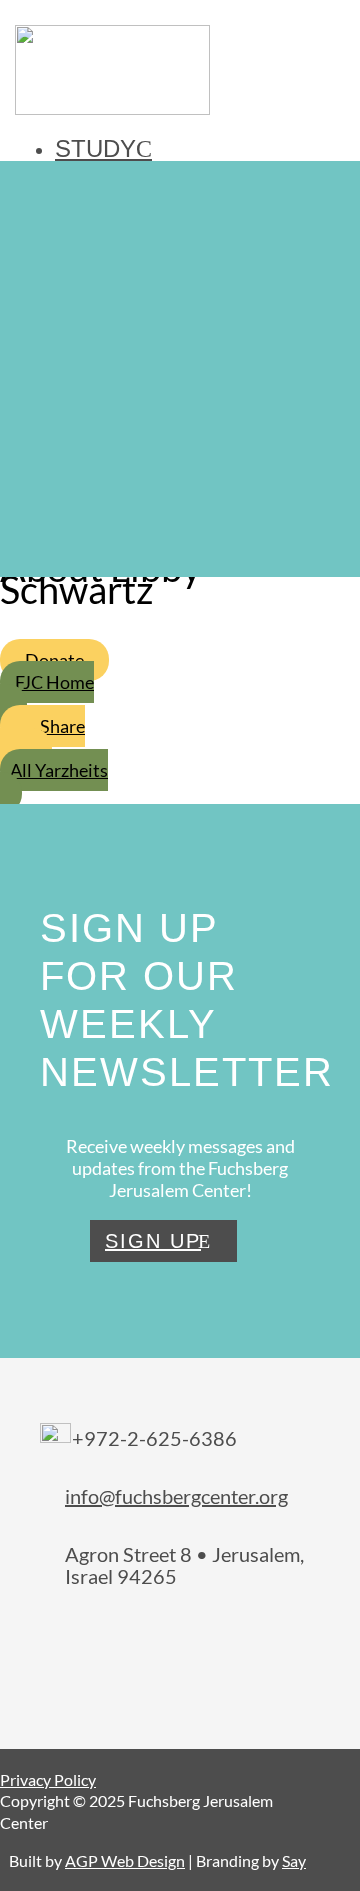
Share (62, 726)
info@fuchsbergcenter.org (176, 1496)
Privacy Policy (48, 1779)
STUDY (95, 148)
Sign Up (153, 1241)
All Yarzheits (59, 770)
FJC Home (54, 682)
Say (294, 1860)
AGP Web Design (125, 1860)
